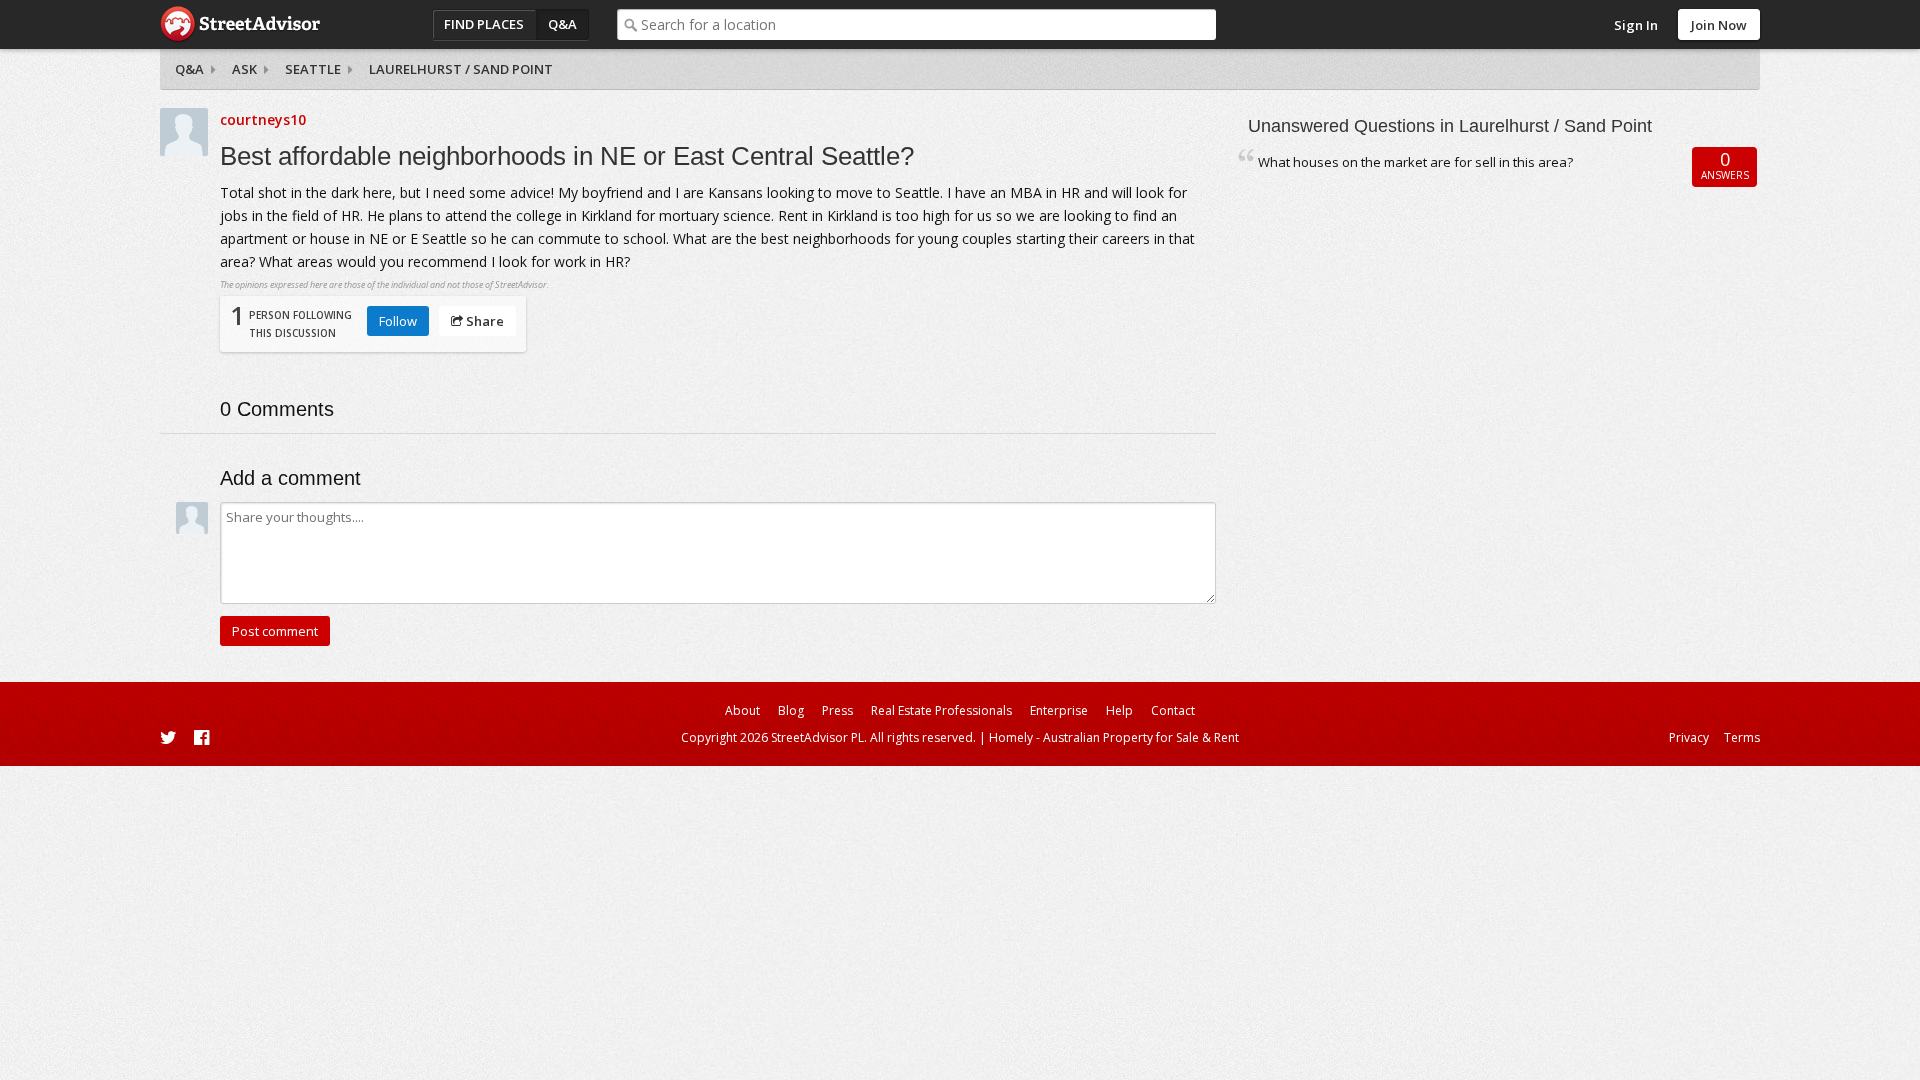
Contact (1173, 710)
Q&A (562, 24)
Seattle (313, 69)
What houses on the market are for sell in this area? (1415, 162)
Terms (1742, 737)
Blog (791, 710)
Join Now (1719, 25)
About (742, 710)
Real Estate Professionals (941, 710)
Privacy (1689, 737)
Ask (244, 69)
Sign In (1636, 25)
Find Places (484, 24)
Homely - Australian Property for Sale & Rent (1114, 737)
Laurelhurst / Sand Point (461, 69)
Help (1119, 710)
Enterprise (1059, 710)
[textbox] (928, 24)
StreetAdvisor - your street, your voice (240, 24)
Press (837, 710)
